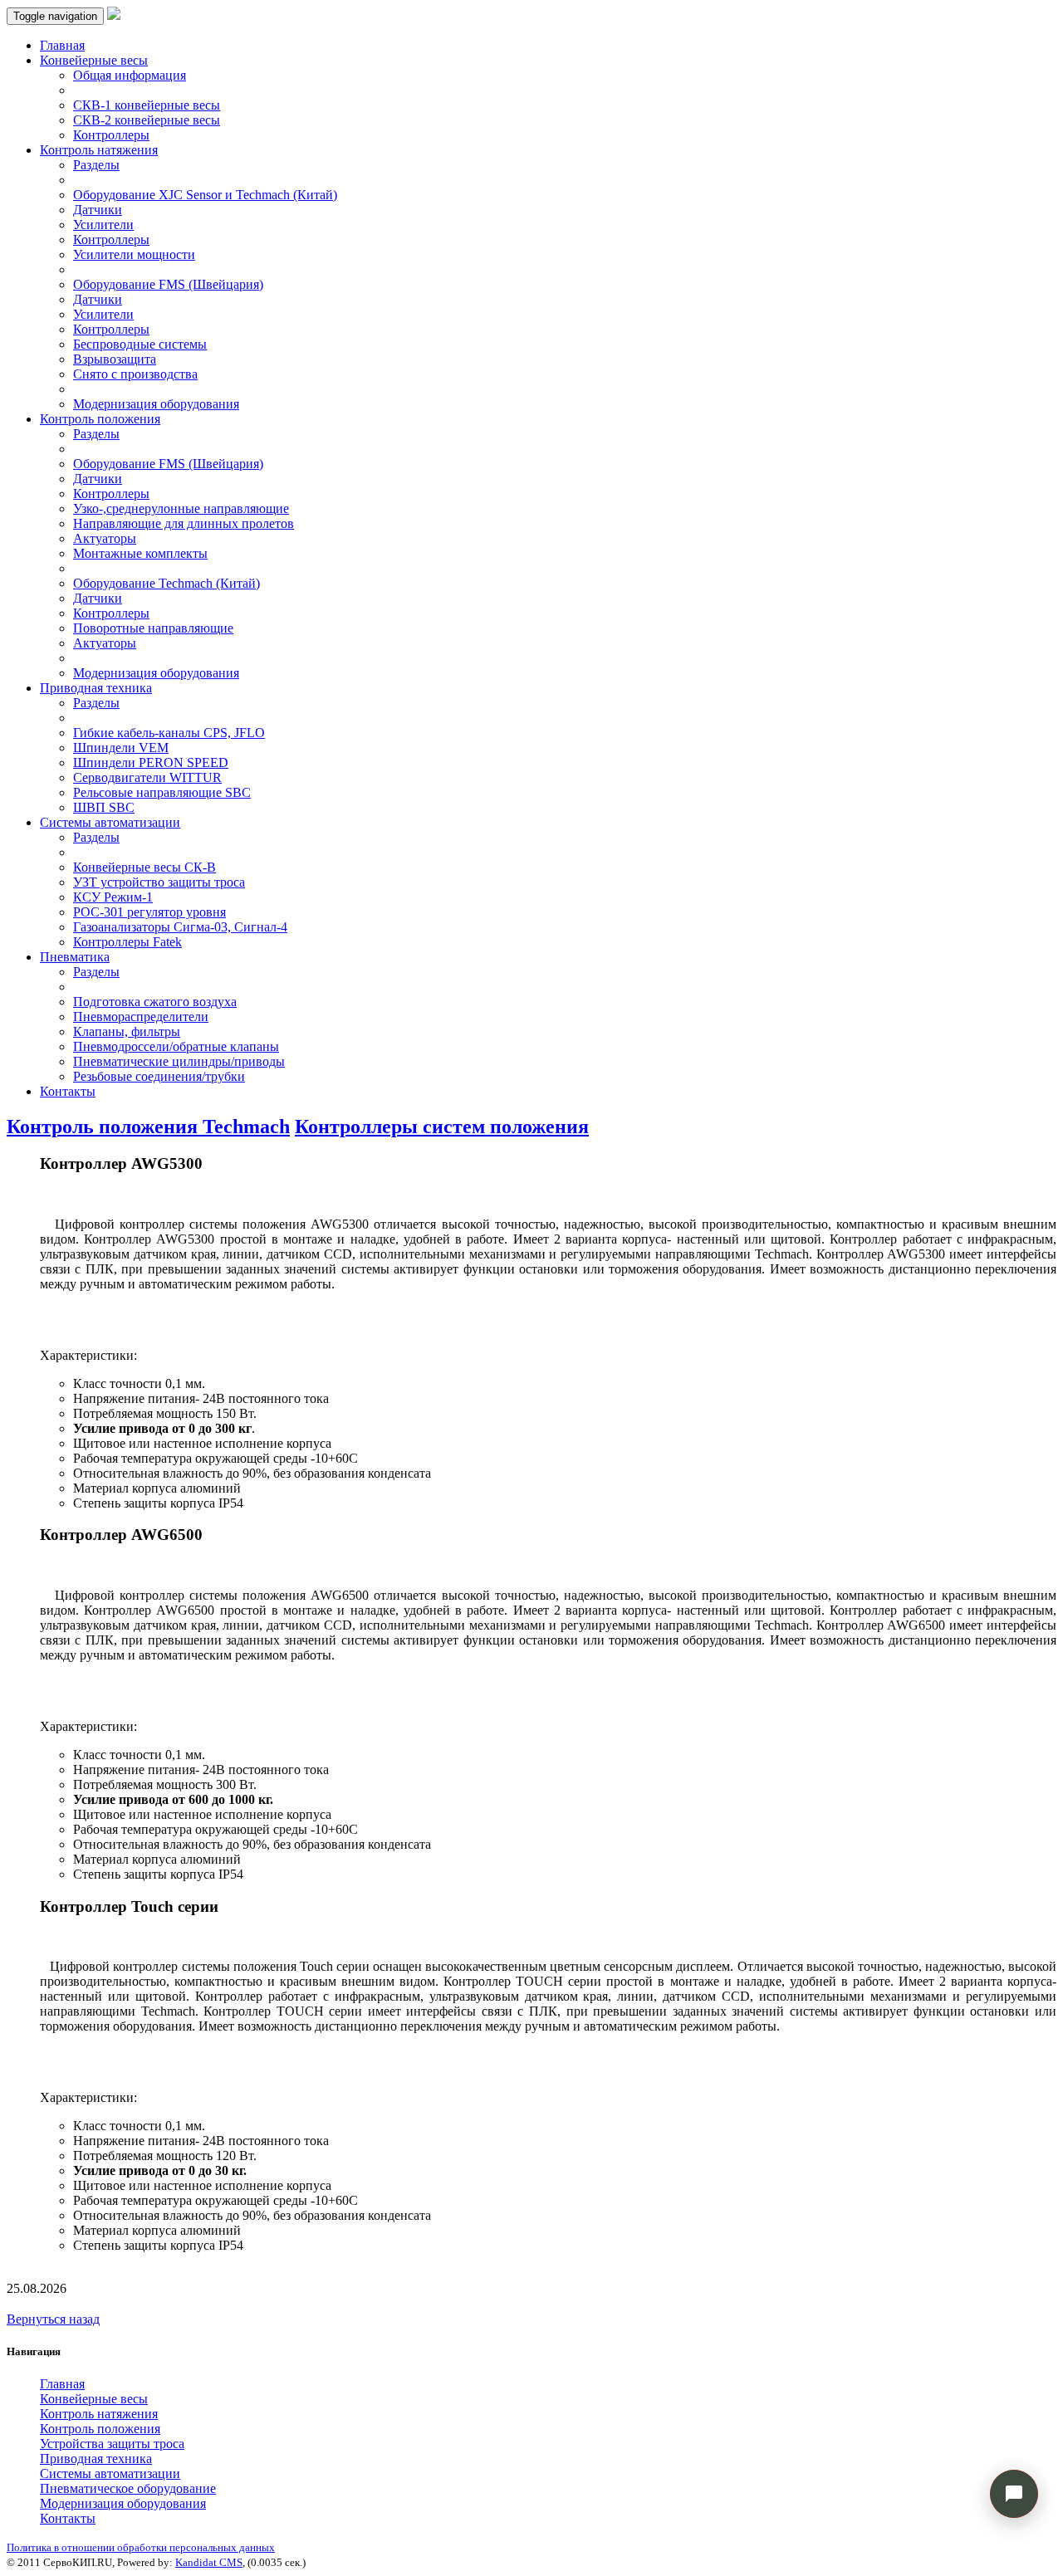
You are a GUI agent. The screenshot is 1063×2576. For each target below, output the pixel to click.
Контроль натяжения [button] (99, 150)
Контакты (68, 1091)
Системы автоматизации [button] (110, 822)
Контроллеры (111, 135)
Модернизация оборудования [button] (123, 2503)
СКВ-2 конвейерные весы (147, 120)
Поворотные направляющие (153, 628)
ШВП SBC (104, 807)
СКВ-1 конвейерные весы (147, 105)
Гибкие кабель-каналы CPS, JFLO (169, 733)
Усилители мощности (134, 254)
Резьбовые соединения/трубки (159, 1076)
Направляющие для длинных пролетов (184, 523)
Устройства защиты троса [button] (112, 2444)
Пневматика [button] (75, 957)
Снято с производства (135, 374)
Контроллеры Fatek (127, 942)
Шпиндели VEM (121, 748)
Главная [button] (62, 2384)
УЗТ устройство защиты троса (159, 882)
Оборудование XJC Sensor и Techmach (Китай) (205, 195)
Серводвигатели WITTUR (147, 777)
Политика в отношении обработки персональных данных (141, 2547)
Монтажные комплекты (140, 553)
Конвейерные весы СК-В (145, 867)
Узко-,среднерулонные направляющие (181, 508)
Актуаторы (105, 538)
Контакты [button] (68, 2518)
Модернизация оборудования (156, 404)
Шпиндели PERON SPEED (151, 763)
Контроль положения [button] (100, 419)
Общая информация (130, 75)
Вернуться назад (53, 2319)
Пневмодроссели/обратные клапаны (176, 1046)
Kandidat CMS (209, 2562)
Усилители (103, 225)
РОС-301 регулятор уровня (149, 912)
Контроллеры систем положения (442, 1127)
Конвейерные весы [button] (94, 60)
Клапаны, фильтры (127, 1031)
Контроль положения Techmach (148, 1127)
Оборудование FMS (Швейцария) (168, 284)
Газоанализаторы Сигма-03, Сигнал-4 (180, 927)
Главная (62, 45)
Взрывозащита (115, 359)
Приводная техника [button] (96, 688)
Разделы (96, 165)
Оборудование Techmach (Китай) (167, 583)
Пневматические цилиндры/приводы (179, 1061)
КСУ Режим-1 (113, 897)
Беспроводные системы (140, 344)
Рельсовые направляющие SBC (162, 792)
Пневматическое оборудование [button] (128, 2488)
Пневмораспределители (141, 1017)
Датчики (98, 210)
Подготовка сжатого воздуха (155, 1002)
